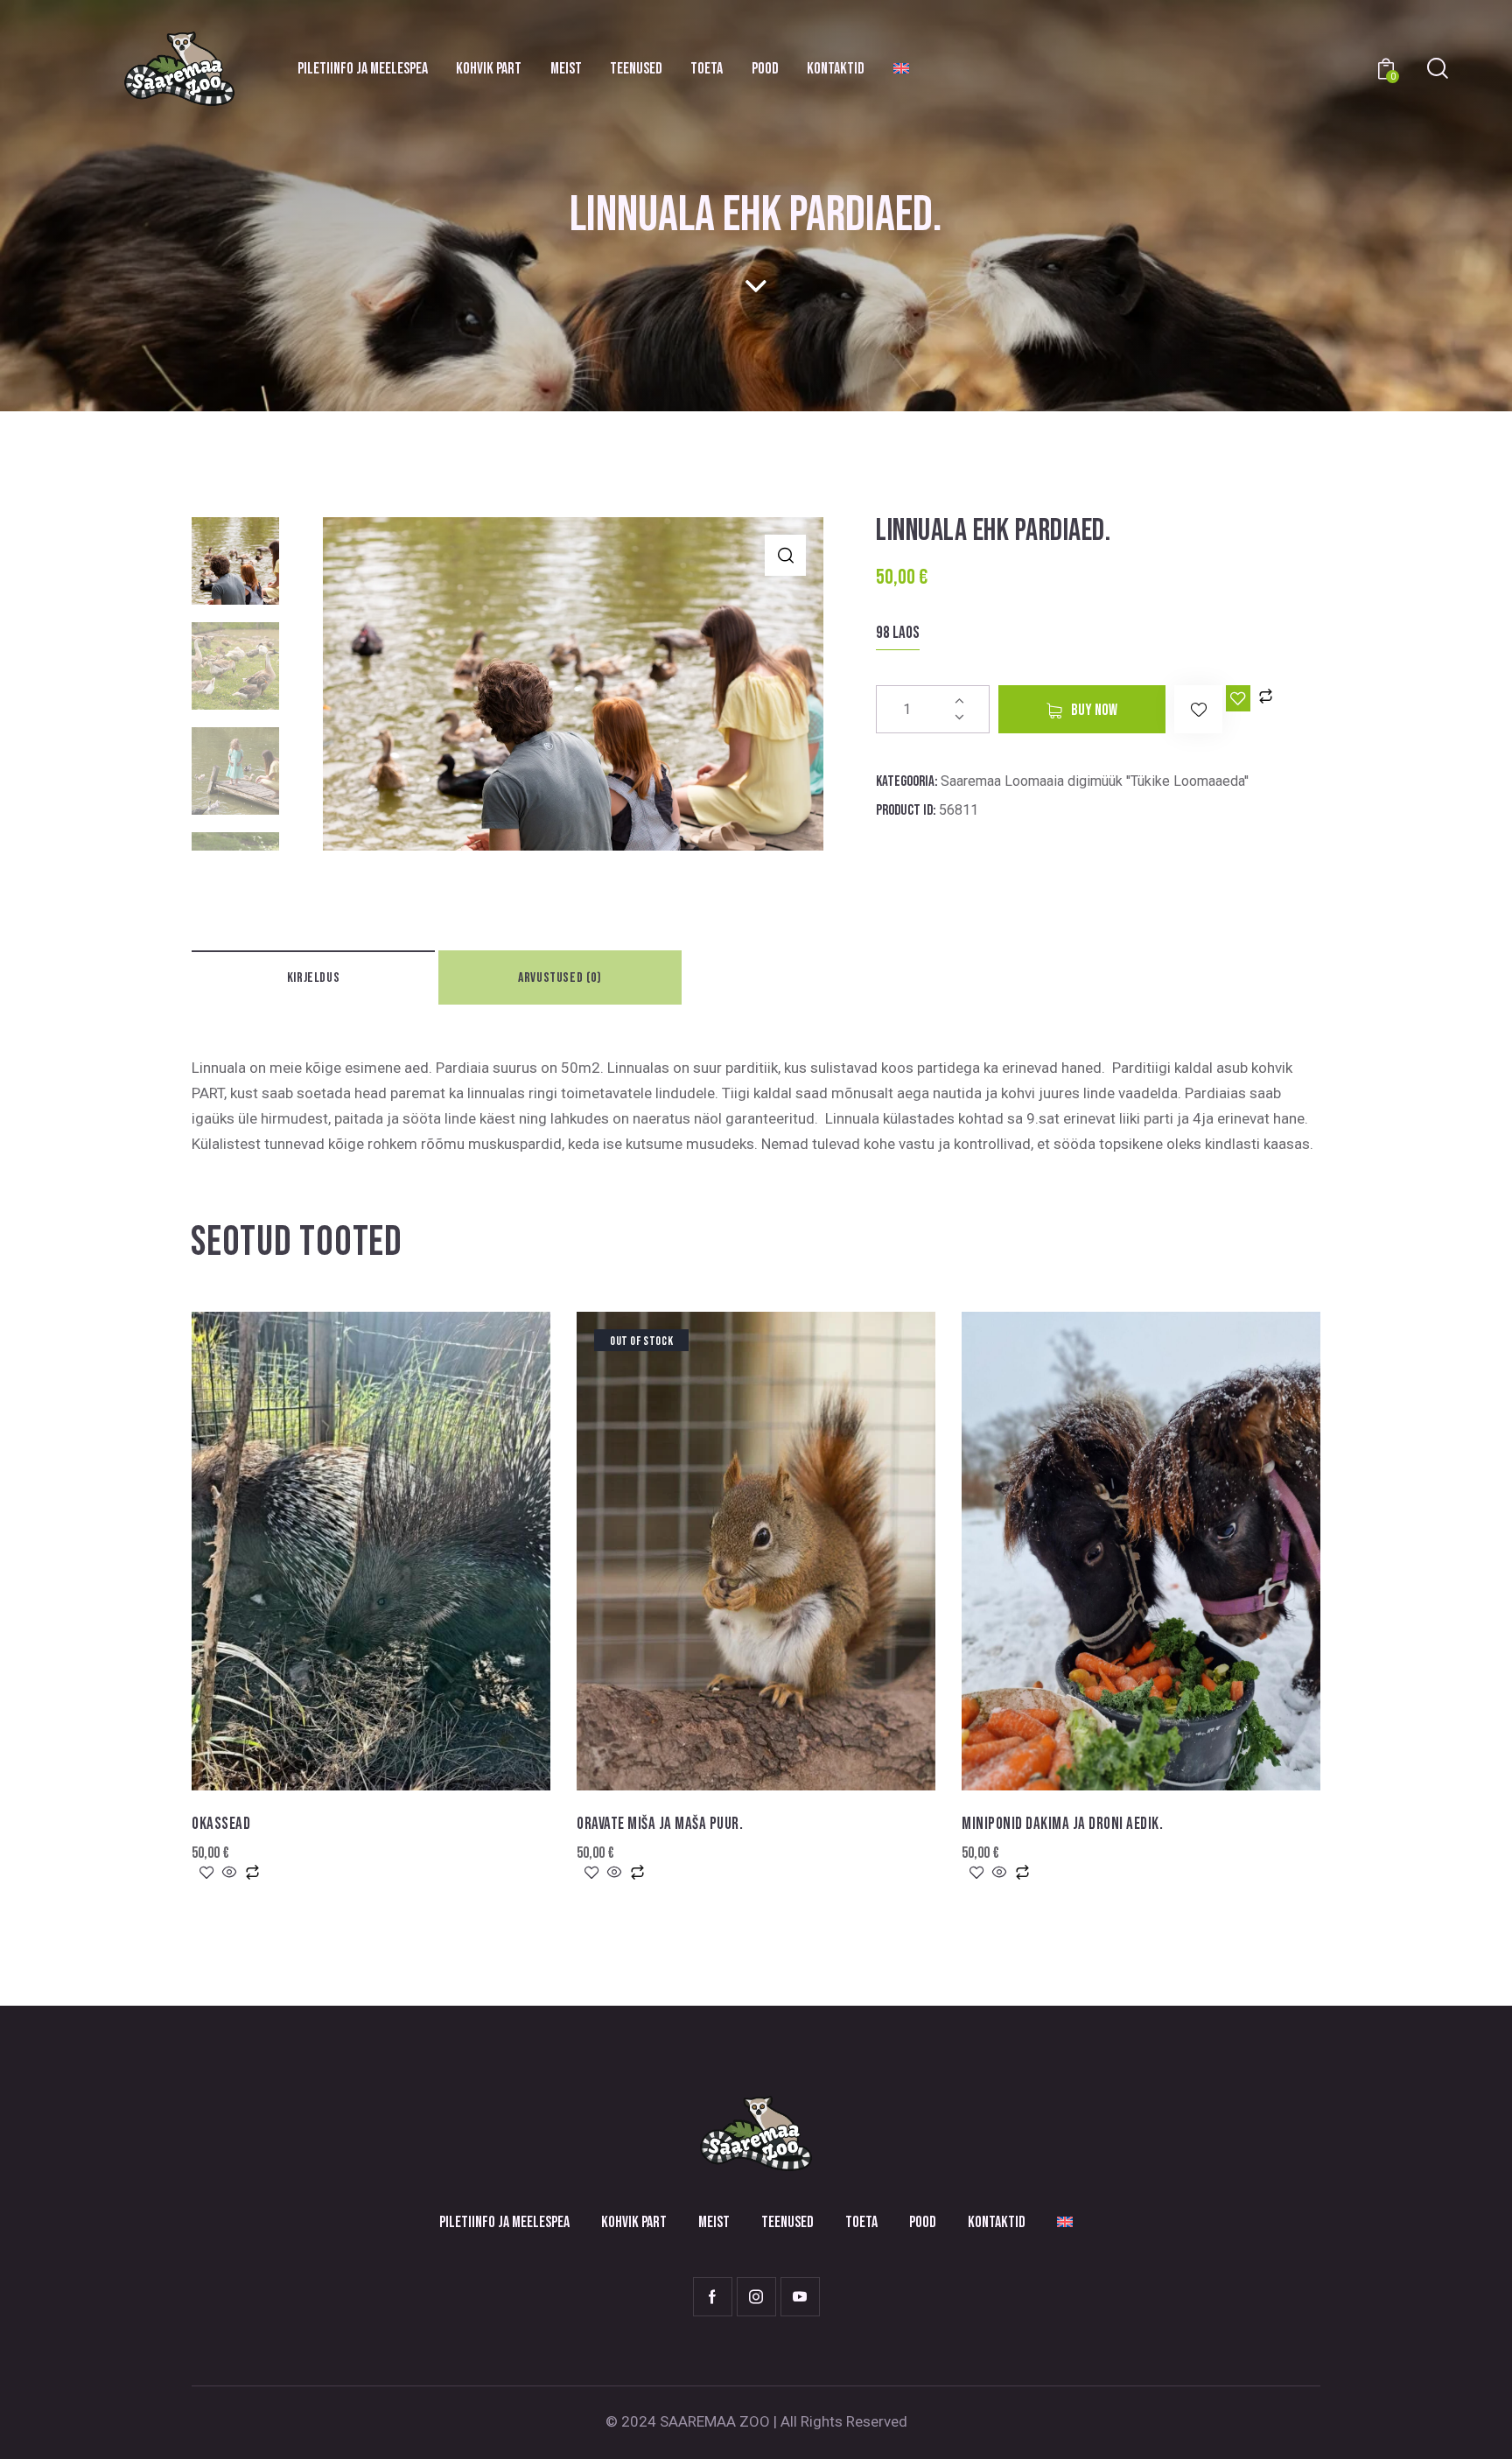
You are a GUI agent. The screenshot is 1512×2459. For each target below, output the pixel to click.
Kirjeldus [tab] (313, 978)
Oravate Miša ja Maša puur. (660, 1824)
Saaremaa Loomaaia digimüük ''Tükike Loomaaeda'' (1095, 781)
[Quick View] (230, 1874)
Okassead (221, 1824)
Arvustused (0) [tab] (560, 978)
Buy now (1094, 710)
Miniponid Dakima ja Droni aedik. (1062, 1824)
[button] (785, 555)
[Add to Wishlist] (1238, 698)
